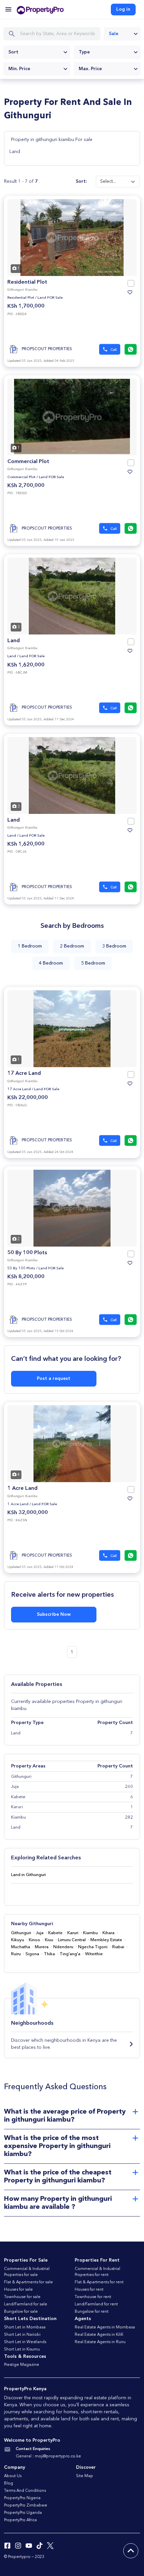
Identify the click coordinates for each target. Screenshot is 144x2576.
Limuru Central (72, 1940)
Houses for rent (89, 2290)
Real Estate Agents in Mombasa (105, 2327)
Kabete (55, 1933)
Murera (42, 1947)
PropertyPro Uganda (23, 2513)
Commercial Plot (28, 462)
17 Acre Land (24, 1074)
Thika (49, 1954)
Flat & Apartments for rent (99, 2282)
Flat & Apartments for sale (28, 2282)
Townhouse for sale (22, 2297)
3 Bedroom (114, 946)
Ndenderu (63, 1947)
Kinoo (34, 1940)
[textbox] (37, 52)
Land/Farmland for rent (96, 2304)
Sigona (32, 1954)
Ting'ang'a (70, 1954)
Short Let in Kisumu (22, 2349)
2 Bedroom (72, 946)
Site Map (85, 2476)
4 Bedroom (51, 963)
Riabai (118, 1947)
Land (15, 152)
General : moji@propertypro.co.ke (48, 2456)
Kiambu (90, 1933)
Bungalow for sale (21, 2312)
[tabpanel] (72, 238)
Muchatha (21, 1947)
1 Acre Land (22, 1488)
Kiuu (49, 1940)
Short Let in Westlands (25, 2342)
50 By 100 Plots (27, 1253)
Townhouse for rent (93, 2297)
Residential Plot (27, 282)
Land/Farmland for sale (26, 2304)
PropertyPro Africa (20, 2520)
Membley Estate (106, 1940)
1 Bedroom (30, 946)
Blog (9, 2483)
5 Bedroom (93, 963)
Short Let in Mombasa (25, 2327)
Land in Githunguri (28, 1875)
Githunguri (21, 1933)
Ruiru (16, 1954)
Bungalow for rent (92, 2312)
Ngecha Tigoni (93, 1947)
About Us (13, 2476)
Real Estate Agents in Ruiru (100, 2342)
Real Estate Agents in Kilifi (99, 2335)
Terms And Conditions (25, 2491)
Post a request (54, 1379)
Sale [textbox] (114, 34)
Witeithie (94, 1954)
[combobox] (122, 34)
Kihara (109, 1933)
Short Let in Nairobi (22, 2335)
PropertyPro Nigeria (22, 2498)
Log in (123, 9)
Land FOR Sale (50, 298)
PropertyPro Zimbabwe (26, 2506)
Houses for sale (18, 2290)
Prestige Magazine (22, 2365)
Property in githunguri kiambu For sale (52, 140)
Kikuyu (18, 1940)
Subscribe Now (54, 1614)
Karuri (73, 1933)
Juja (40, 1933)
